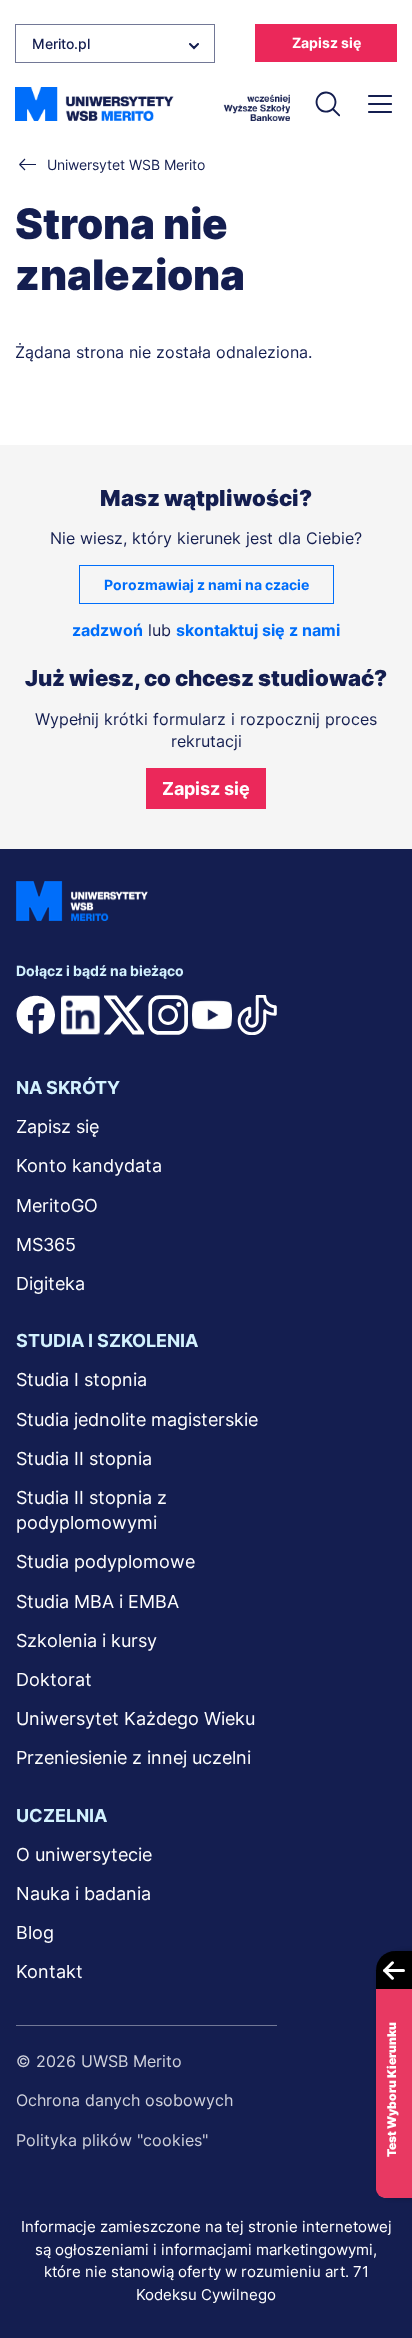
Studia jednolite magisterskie (137, 1419)
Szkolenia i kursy (86, 1640)
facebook (36, 1015)
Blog (35, 1932)
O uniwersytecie (84, 1854)
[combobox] (115, 43)
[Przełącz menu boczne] (379, 104)
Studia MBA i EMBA (97, 1601)
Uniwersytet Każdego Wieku (135, 1718)
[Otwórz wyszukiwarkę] (327, 104)
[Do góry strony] (370, 2264)
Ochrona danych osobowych (124, 2100)
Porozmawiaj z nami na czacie (206, 584)
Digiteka (50, 1283)
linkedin (80, 1015)
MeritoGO (57, 1205)
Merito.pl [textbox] (61, 43)
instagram (168, 1015)
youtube (212, 1015)
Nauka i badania (83, 1893)
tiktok (257, 1015)
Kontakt (49, 1971)
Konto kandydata (89, 1165)
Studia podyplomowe (105, 1561)
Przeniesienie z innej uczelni (133, 1757)
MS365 (46, 1244)
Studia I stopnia (81, 1379)
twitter (124, 1015)
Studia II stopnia (84, 1458)
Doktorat (54, 1679)
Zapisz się (326, 42)
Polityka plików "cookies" (112, 2140)
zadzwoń (107, 630)
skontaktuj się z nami (258, 630)
